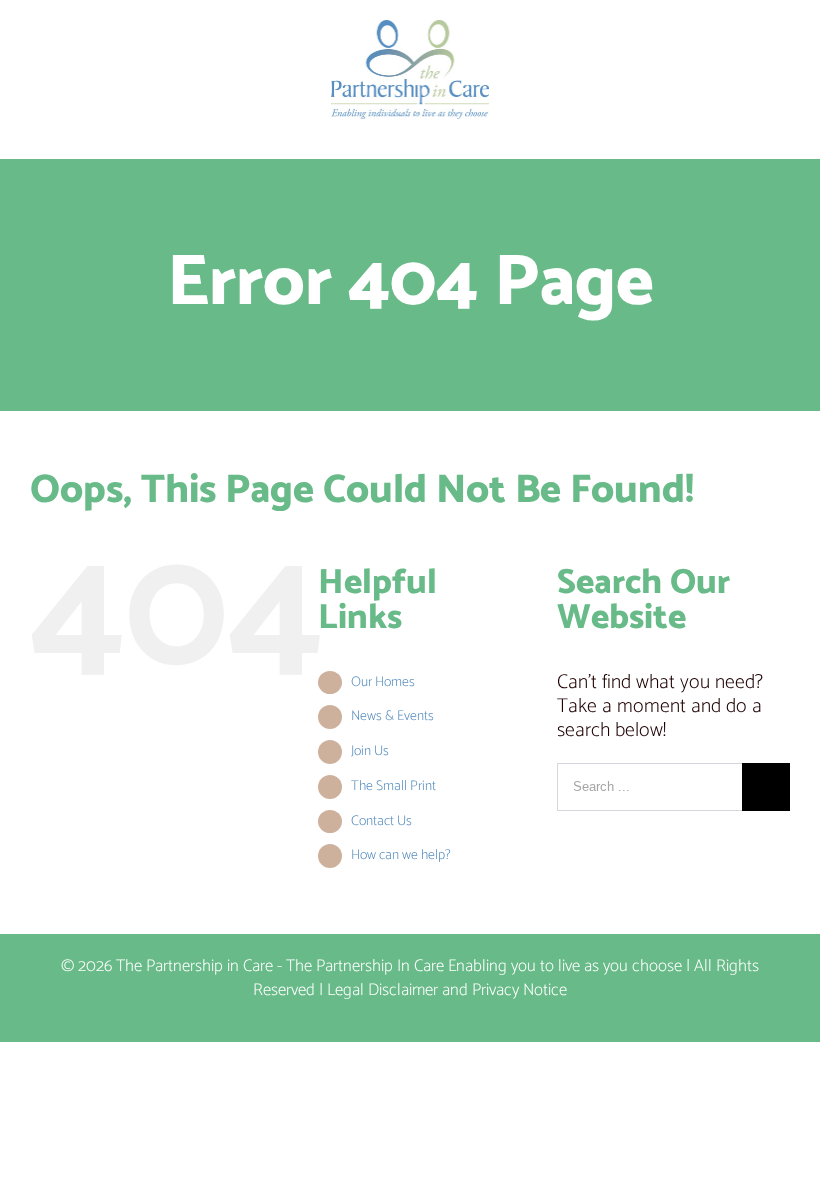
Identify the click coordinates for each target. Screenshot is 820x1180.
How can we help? (401, 855)
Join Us (370, 751)
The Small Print (393, 786)
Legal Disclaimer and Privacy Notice (447, 990)
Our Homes (383, 682)
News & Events (392, 716)
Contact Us (381, 821)
